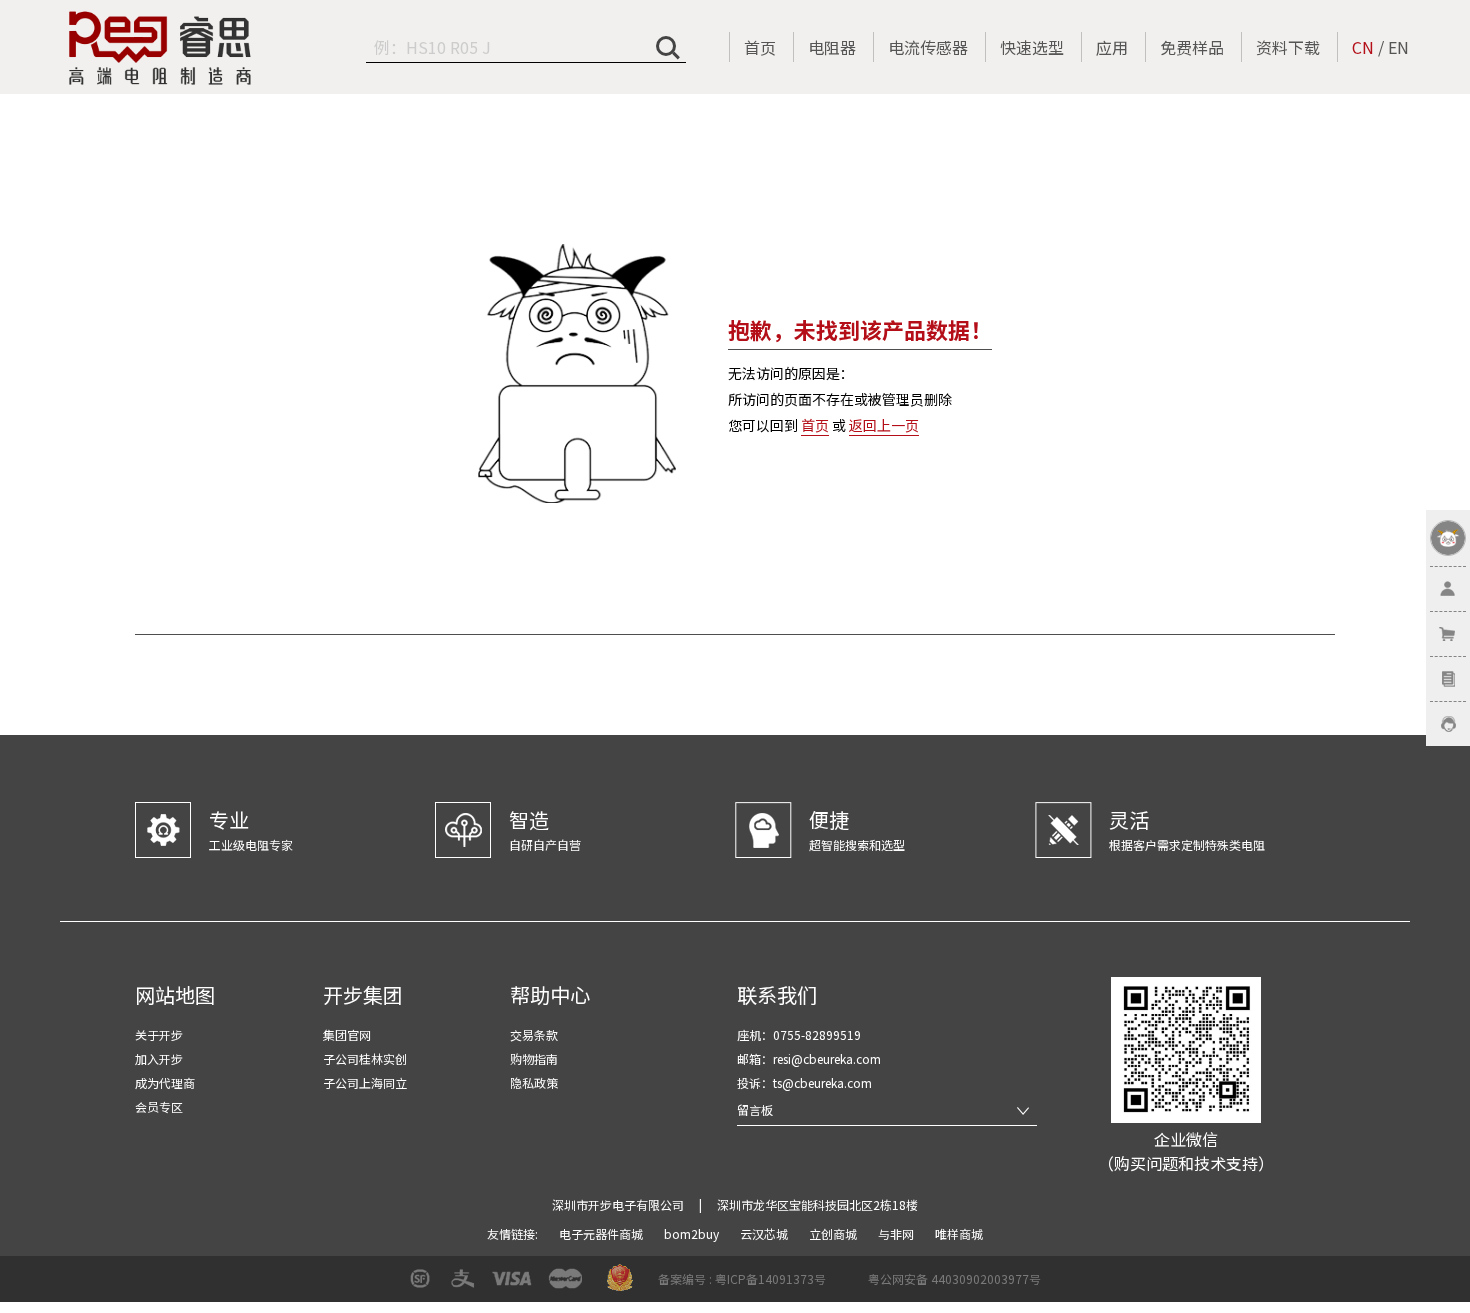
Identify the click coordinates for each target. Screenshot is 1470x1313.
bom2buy (693, 1233)
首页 (760, 47)
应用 (1112, 47)
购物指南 (534, 1058)
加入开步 (159, 1058)
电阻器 (832, 47)
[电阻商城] (160, 48)
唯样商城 (959, 1233)
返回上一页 (884, 425)
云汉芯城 (765, 1233)
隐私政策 (534, 1082)
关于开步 (159, 1034)
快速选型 (1032, 47)
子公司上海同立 (365, 1082)
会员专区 (159, 1106)
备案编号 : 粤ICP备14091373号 (742, 1278)
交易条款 (534, 1034)
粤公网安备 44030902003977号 (954, 1278)
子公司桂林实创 (365, 1058)
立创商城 (834, 1233)
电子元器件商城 (602, 1233)
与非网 (897, 1233)
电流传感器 (928, 47)
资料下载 (1288, 47)
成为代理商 (165, 1082)
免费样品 (1192, 47)
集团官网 (347, 1034)
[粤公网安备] (855, 1285)
